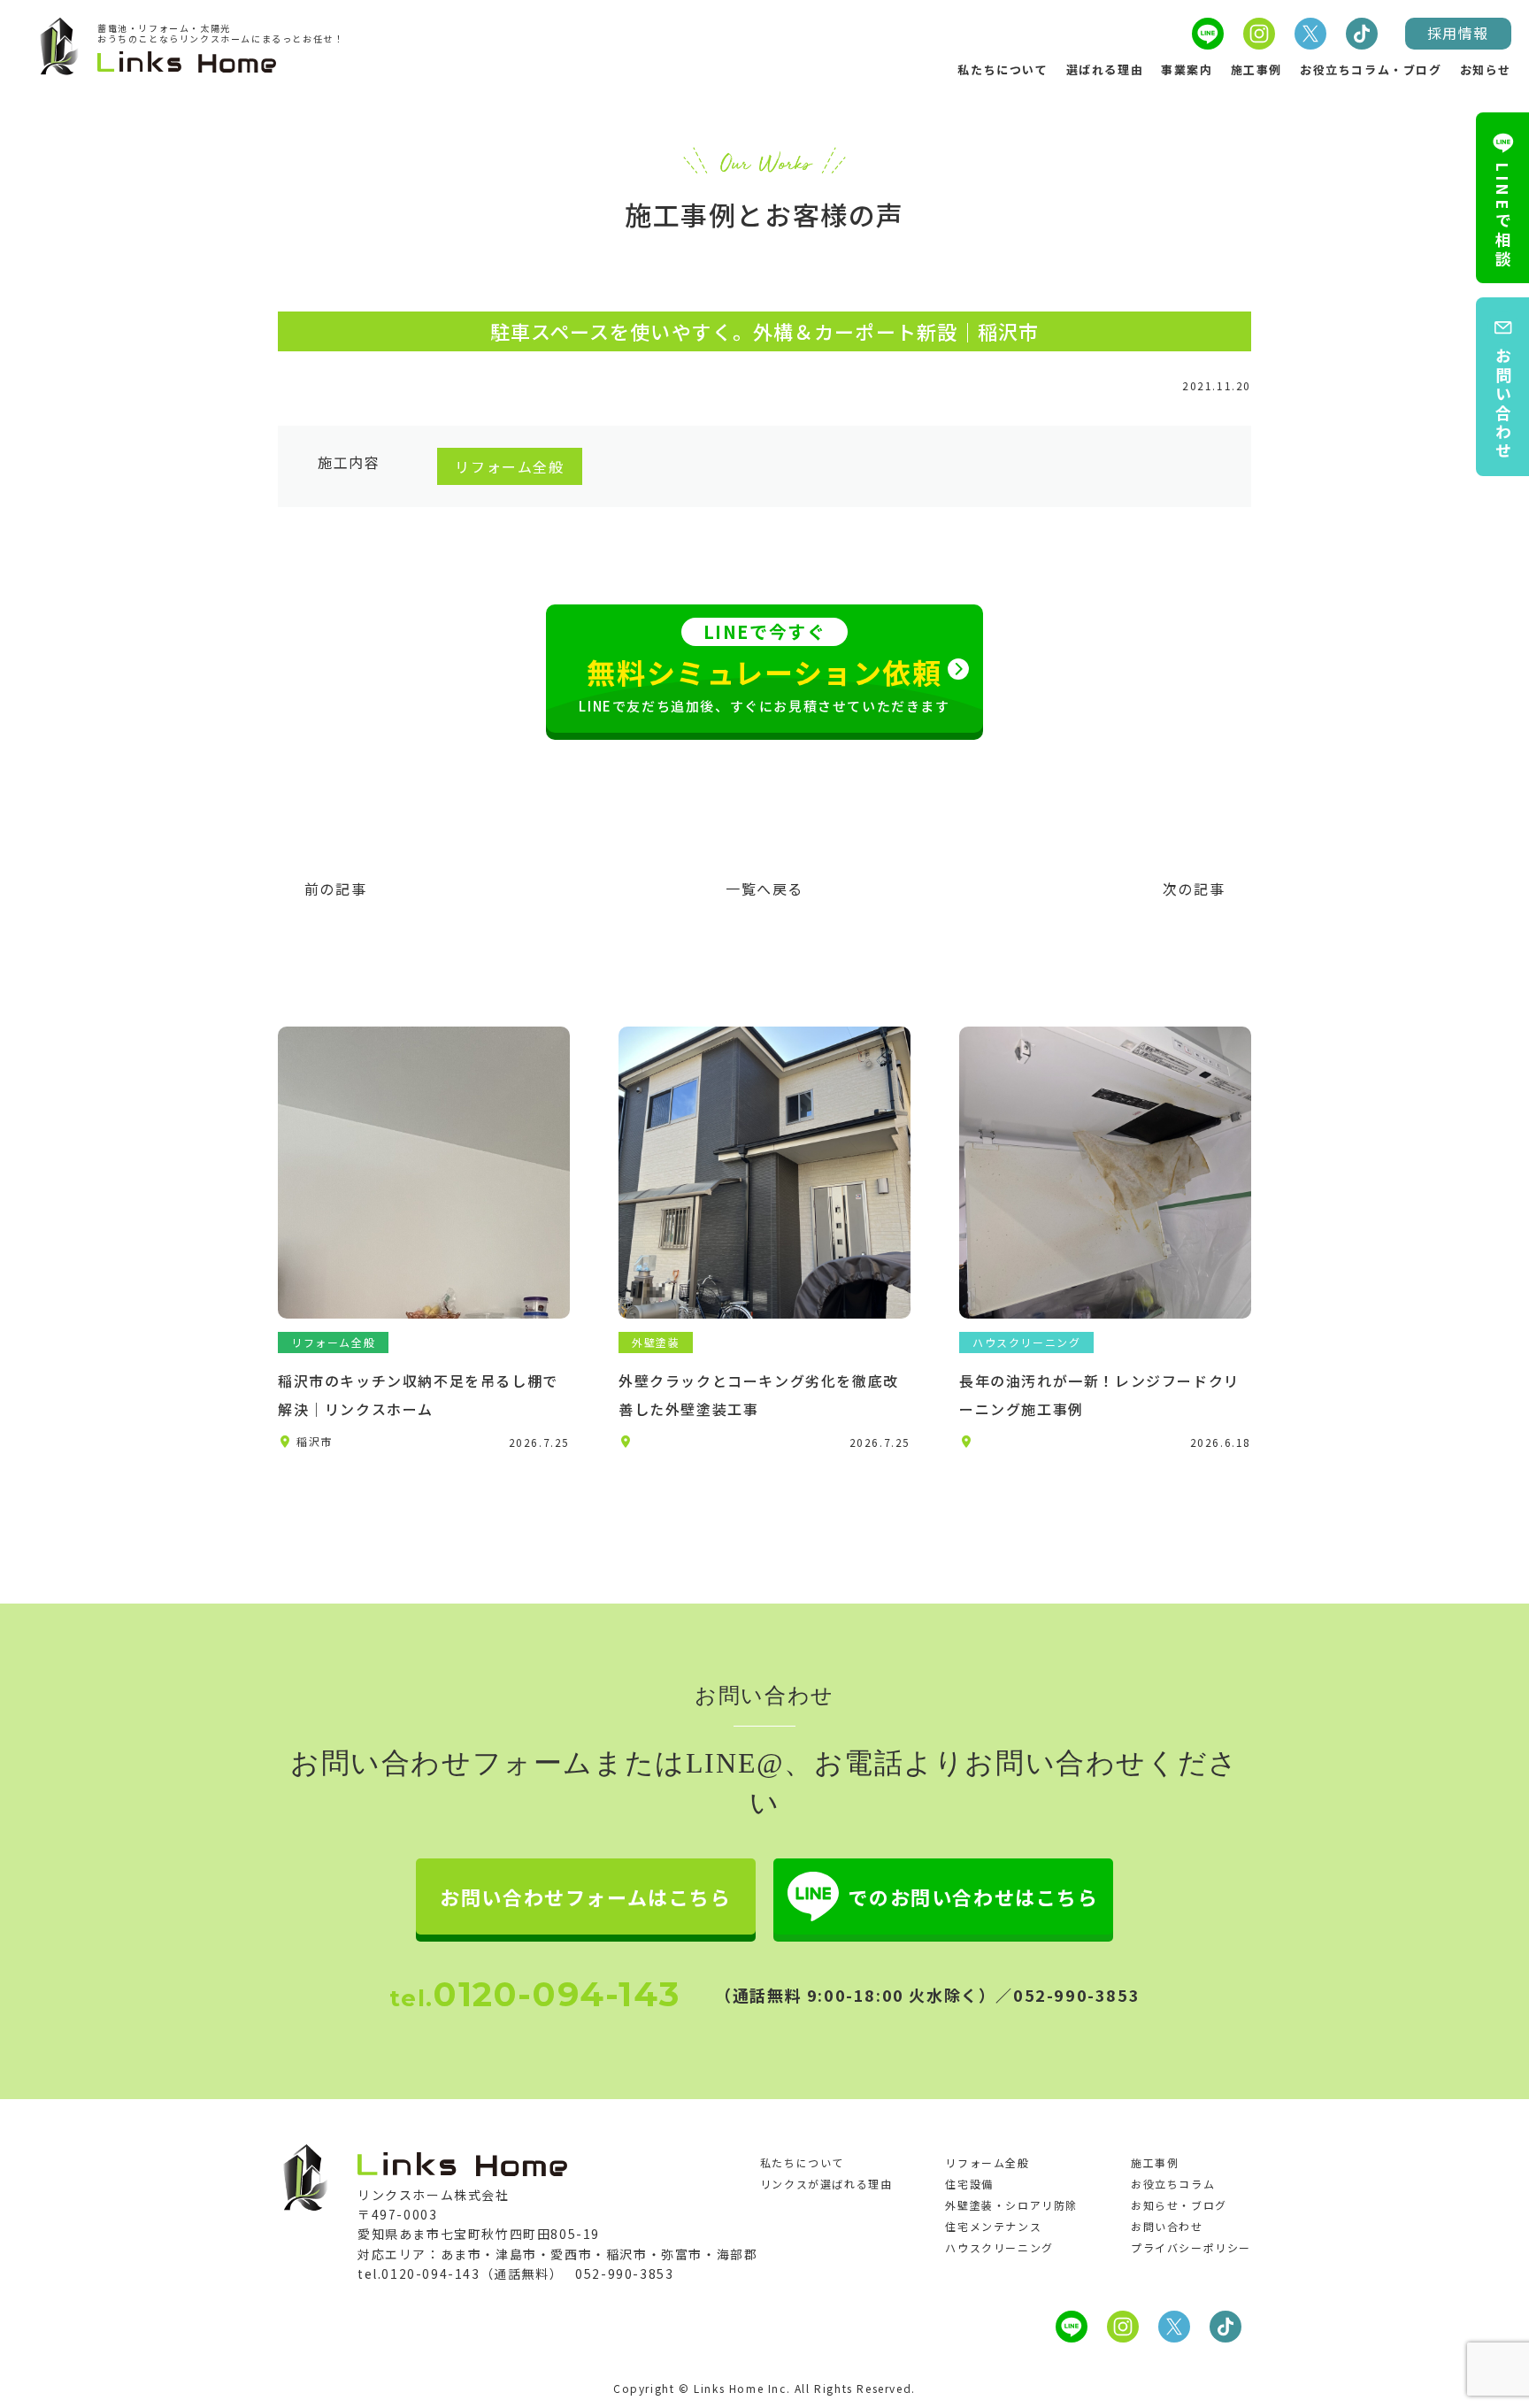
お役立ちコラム (1173, 2184)
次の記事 (1194, 889)
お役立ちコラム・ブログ (1371, 69)
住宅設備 (969, 2184)
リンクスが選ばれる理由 (826, 2184)
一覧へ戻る (764, 889)
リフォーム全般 (987, 2162)
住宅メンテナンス (993, 2226)
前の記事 (335, 889)
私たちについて (1003, 69)
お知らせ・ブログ (1179, 2205)
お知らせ (1486, 69)
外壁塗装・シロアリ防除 (1011, 2205)
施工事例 (1256, 69)
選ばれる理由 (1105, 69)
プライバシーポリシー (1191, 2247)
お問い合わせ (1167, 2226)
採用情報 (1458, 33)
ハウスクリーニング (999, 2247)
